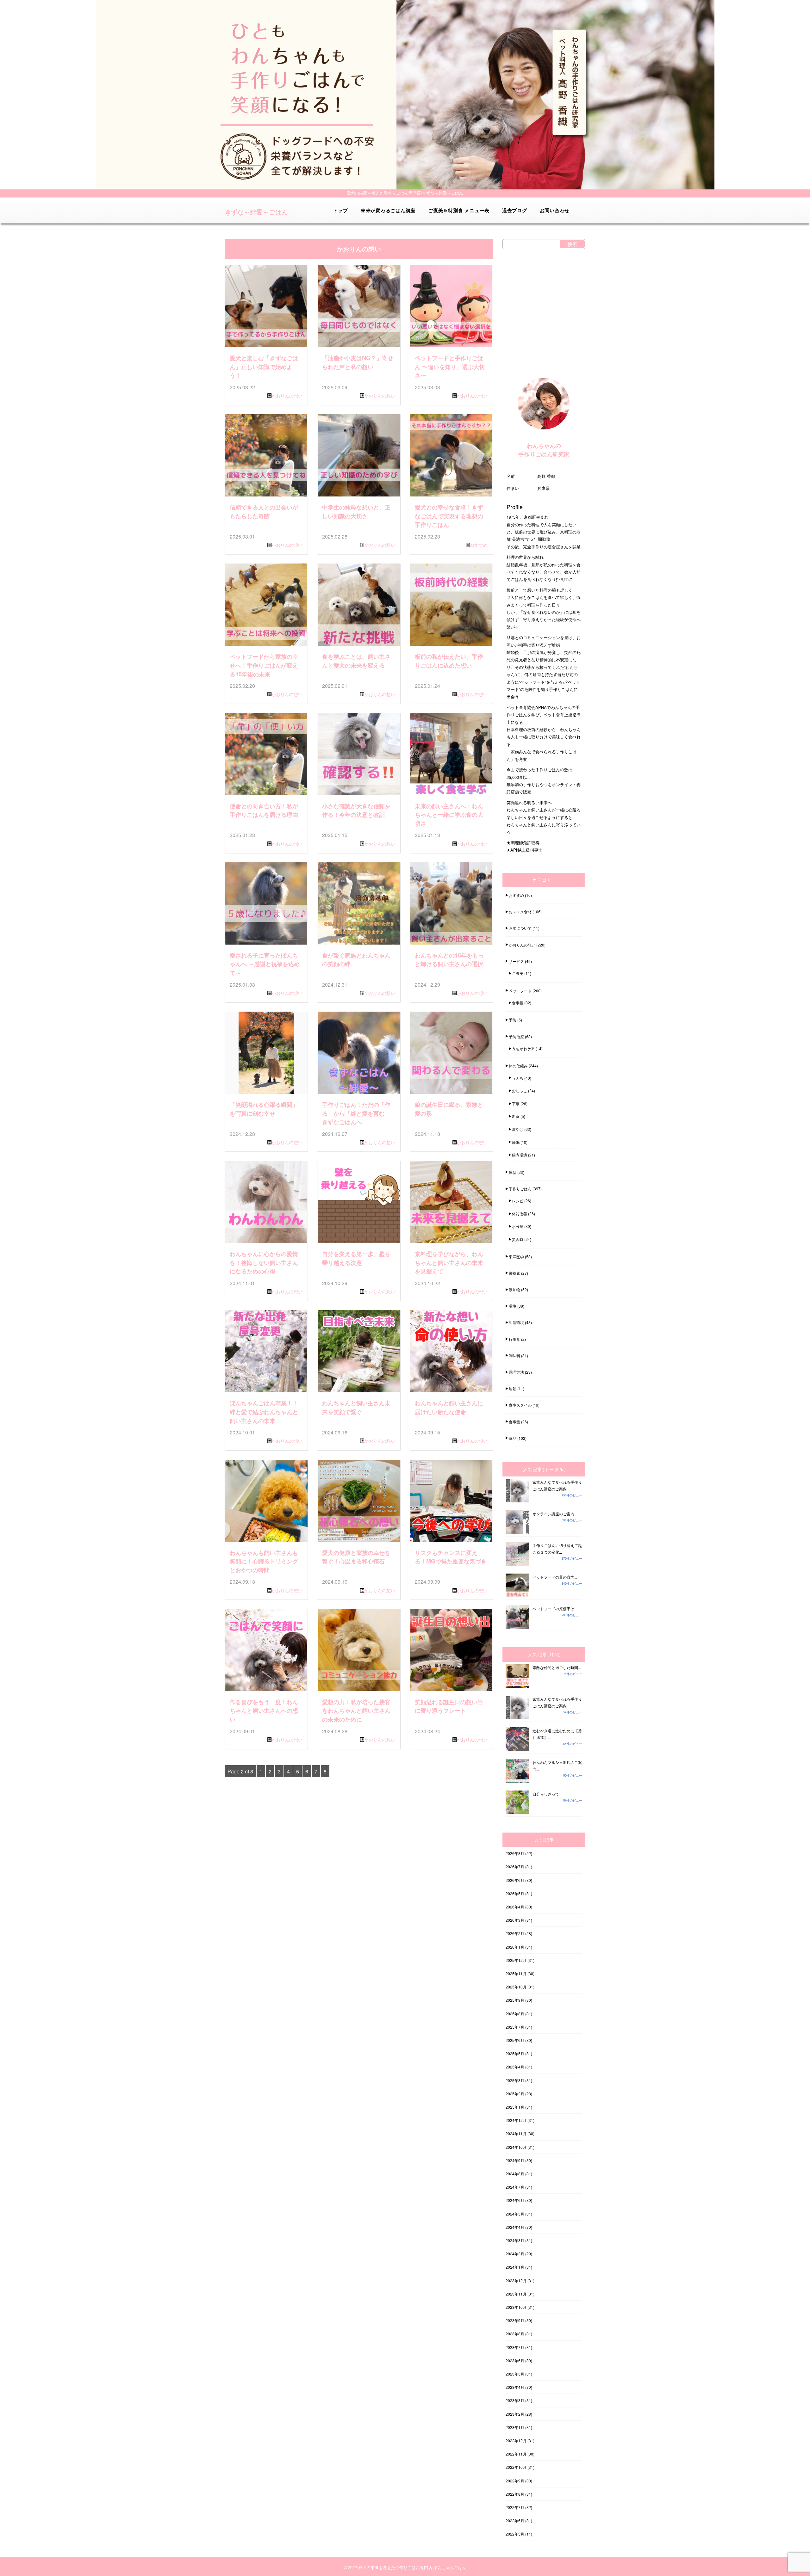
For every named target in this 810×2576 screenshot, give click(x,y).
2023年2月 (515, 2414)
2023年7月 (515, 2347)
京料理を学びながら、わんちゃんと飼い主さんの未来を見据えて (449, 1262)
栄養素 (514, 1273)
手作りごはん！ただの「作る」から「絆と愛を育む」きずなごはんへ (356, 1113)
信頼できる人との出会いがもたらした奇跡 (264, 512)
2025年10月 (516, 1987)
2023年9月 (515, 2320)
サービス (516, 961)
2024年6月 (515, 2200)
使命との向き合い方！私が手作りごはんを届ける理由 (264, 810)
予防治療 (516, 1036)
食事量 (518, 1003)
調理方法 (516, 1372)
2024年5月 (515, 2214)
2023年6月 (515, 2360)
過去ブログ (515, 210)
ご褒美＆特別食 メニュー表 (459, 210)
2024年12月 (516, 2120)
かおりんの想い (287, 396)
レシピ (518, 1201)
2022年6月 (515, 2521)
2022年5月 (515, 2534)
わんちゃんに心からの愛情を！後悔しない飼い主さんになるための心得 (264, 1262)
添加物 (514, 1289)
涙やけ (518, 1129)
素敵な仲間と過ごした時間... (557, 1667)
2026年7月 (515, 1867)
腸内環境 (520, 1155)
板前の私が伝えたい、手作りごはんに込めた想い (449, 661)
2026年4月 (515, 1907)
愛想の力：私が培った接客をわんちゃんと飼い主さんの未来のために (356, 1710)
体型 (513, 1172)
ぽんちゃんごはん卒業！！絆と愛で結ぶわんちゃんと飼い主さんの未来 (264, 1412)
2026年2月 (515, 1933)
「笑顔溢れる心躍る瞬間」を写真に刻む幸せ (264, 1109)
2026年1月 (515, 1947)
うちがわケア (523, 1048)
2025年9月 (515, 2000)
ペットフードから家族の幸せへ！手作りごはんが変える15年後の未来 (264, 665)
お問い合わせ (555, 210)
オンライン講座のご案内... (555, 1514)
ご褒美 (518, 973)
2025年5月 (515, 2053)
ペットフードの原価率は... (555, 1608)
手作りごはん (520, 1189)
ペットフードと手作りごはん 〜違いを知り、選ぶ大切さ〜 (450, 367)
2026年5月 (515, 1893)
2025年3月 (515, 2080)
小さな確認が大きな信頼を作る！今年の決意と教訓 (356, 810)
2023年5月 (515, 2374)
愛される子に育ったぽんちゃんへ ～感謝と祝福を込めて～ (265, 964)
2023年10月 (516, 2307)
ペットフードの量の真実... (555, 1577)
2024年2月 (515, 2254)
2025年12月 (516, 1960)
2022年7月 (515, 2507)
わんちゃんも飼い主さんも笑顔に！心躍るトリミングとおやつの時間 (264, 1561)
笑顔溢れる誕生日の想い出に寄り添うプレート (449, 1706)
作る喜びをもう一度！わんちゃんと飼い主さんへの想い (264, 1710)
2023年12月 (516, 2280)
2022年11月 (516, 2454)
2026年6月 (515, 1880)
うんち (518, 1078)
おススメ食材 (520, 912)
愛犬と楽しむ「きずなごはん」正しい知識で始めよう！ (264, 367)
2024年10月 (516, 2147)
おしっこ (520, 1091)
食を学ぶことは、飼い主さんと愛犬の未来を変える (356, 661)
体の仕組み (518, 1066)
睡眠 (516, 1142)
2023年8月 (515, 2334)
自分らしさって (546, 1794)
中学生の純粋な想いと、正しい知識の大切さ (356, 512)
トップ (341, 210)
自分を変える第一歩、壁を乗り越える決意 (356, 1258)
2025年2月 (515, 2094)
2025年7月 (515, 2027)
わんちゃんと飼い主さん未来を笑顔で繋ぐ (356, 1407)
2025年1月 (515, 2107)
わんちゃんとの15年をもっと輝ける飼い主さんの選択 (449, 960)
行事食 (514, 1339)
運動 (513, 1388)
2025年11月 (516, 1973)
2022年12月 (516, 2440)
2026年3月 (515, 1920)
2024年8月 (515, 2174)
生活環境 (516, 1322)
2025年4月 (515, 2067)
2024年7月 (515, 2187)
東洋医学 (516, 1257)
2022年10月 (516, 2467)
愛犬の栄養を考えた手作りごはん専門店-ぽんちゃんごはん (412, 2567)
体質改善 (520, 1214)
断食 (516, 1116)
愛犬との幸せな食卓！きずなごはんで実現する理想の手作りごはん (449, 516)
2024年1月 (515, 2267)
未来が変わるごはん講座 (388, 210)
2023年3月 (515, 2400)
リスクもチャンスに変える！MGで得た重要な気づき (451, 1557)
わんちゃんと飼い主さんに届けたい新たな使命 (449, 1407)
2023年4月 (515, 2387)
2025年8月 (515, 2014)
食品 (513, 1438)
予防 (513, 1020)
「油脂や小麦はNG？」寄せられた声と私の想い (358, 362)
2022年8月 (515, 2494)
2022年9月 (515, 2481)
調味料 (514, 1356)
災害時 (518, 1239)
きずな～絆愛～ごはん (256, 212)
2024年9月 (515, 2160)
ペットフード (520, 991)
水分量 (518, 1226)
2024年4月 (515, 2227)
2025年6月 (515, 2040)
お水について (520, 928)
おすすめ (479, 545)
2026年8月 (515, 1853)
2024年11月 (516, 2133)
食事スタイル (520, 1405)
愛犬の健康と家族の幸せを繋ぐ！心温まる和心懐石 (356, 1557)
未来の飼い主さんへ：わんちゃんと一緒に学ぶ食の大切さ (449, 815)
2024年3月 (515, 2240)
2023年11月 (516, 2294)
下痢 (516, 1103)
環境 (513, 1306)
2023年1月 (515, 2427)
